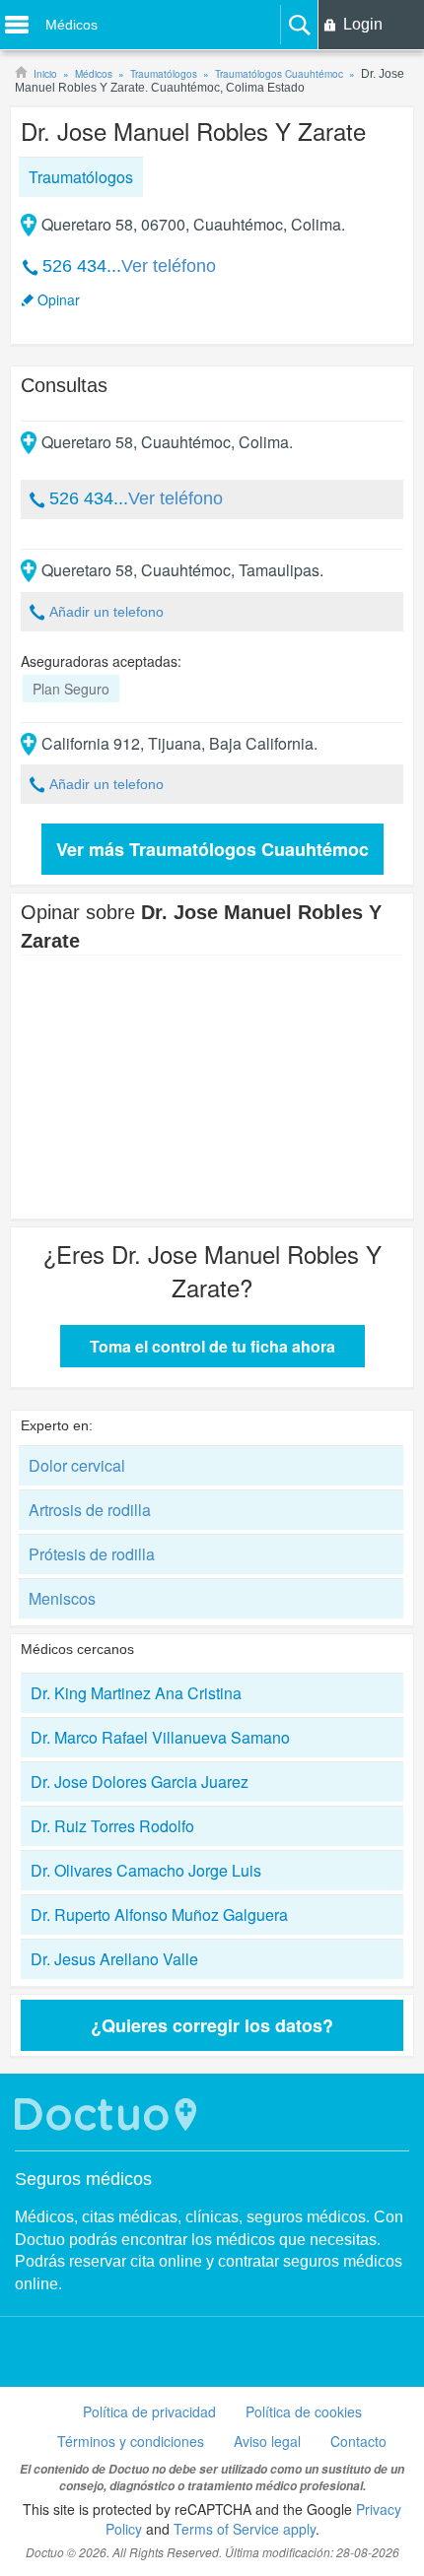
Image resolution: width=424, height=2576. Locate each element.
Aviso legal (267, 2441)
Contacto (358, 2441)
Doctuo (108, 2114)
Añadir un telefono (106, 612)
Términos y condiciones (131, 2441)
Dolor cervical (77, 1465)
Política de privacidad (149, 2411)
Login (363, 24)
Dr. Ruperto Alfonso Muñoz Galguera (159, 1915)
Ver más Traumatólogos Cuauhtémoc (212, 849)
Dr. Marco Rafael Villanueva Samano (160, 1737)
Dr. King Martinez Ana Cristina (136, 1693)
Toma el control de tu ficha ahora (212, 1346)
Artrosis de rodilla (90, 1510)
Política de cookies (304, 2411)
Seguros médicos (83, 2179)
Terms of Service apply (245, 2529)
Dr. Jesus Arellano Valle (114, 1959)
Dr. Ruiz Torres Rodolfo (112, 1826)
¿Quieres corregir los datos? (212, 2025)
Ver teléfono (169, 266)
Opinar (59, 299)
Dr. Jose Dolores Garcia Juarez (140, 1782)
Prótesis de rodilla (92, 1554)
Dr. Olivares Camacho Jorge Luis (146, 1870)
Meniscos (62, 1598)
